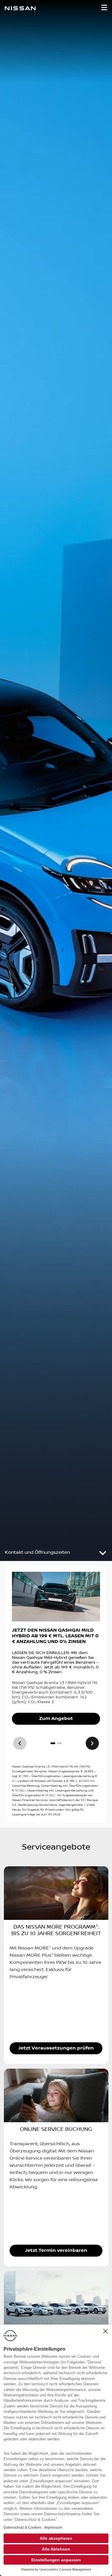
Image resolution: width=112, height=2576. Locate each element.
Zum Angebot (56, 1719)
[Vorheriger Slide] (20, 1743)
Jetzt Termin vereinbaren (56, 2250)
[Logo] (20, 9)
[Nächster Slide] (92, 1743)
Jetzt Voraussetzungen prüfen (56, 2048)
